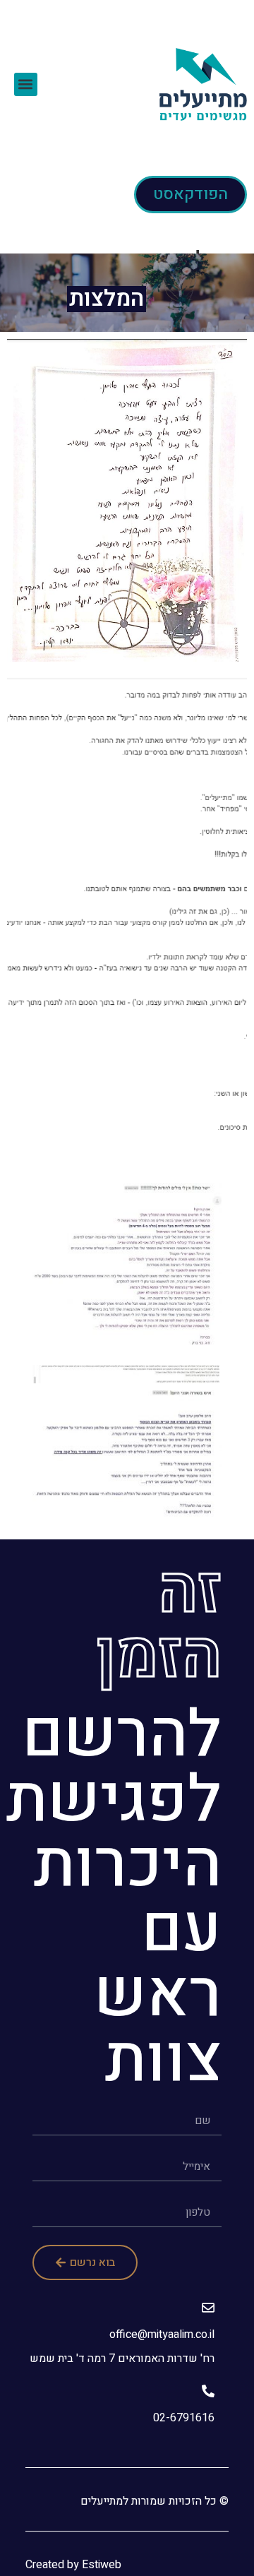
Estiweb (102, 2565)
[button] (26, 84)
